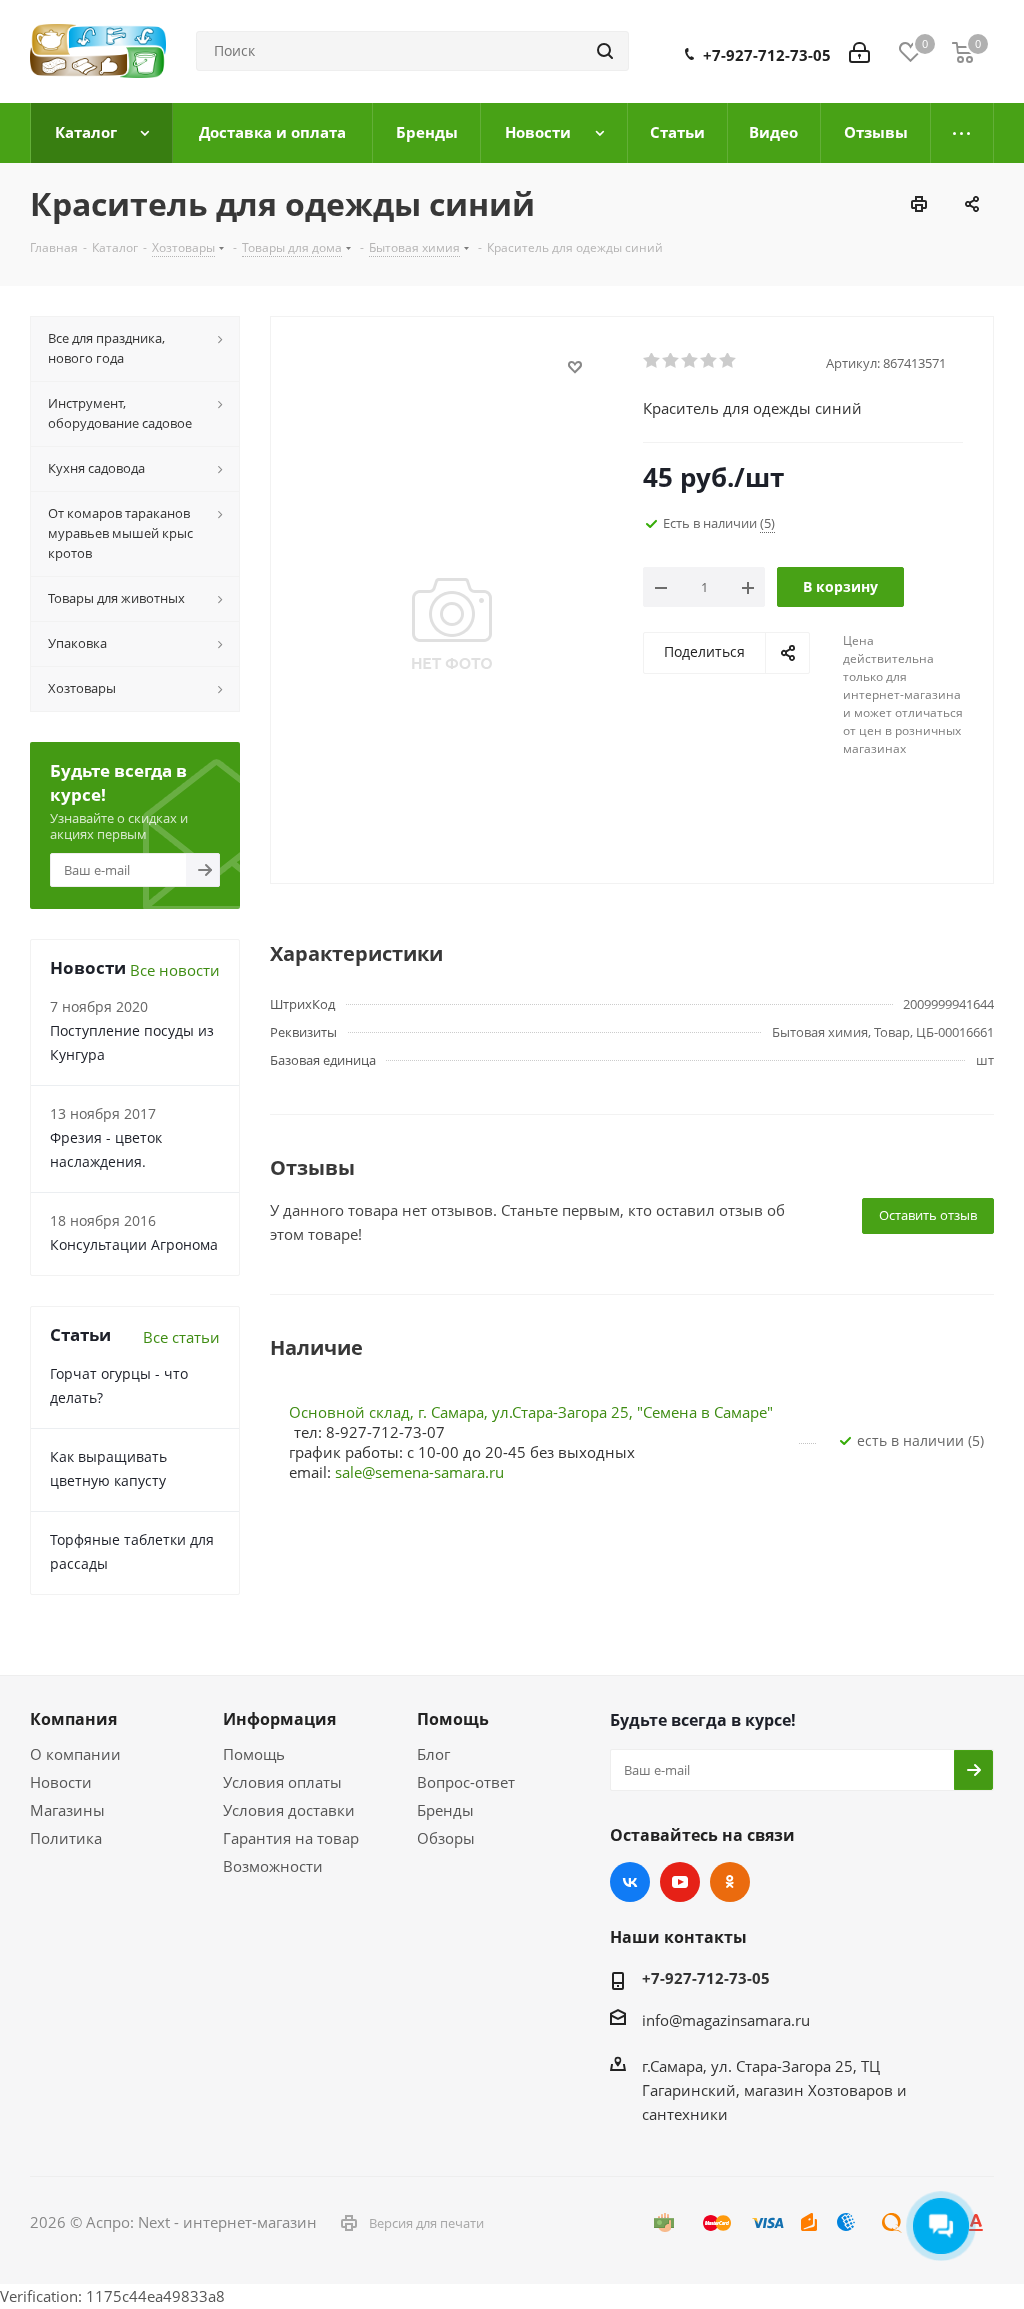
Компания (73, 1719)
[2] (671, 361)
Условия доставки (289, 1810)
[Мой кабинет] (859, 51)
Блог (433, 1754)
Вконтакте (630, 1882)
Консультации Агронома (134, 1244)
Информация (279, 1719)
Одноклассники (730, 1882)
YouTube (680, 1882)
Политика (66, 1838)
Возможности (273, 1866)
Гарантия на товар (291, 1838)
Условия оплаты (282, 1782)
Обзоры (446, 1838)
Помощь (254, 1754)
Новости (61, 1782)
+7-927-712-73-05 (767, 55)
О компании (75, 1754)
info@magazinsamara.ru (726, 2020)
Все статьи (181, 1337)
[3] (690, 361)
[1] (652, 361)
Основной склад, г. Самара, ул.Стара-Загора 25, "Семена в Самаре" (531, 1412)
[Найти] (605, 51)
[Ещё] (962, 133)
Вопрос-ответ (466, 1782)
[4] (709, 361)
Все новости (175, 970)
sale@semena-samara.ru (419, 1472)
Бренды (445, 1810)
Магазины (67, 1810)
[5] (728, 361)
